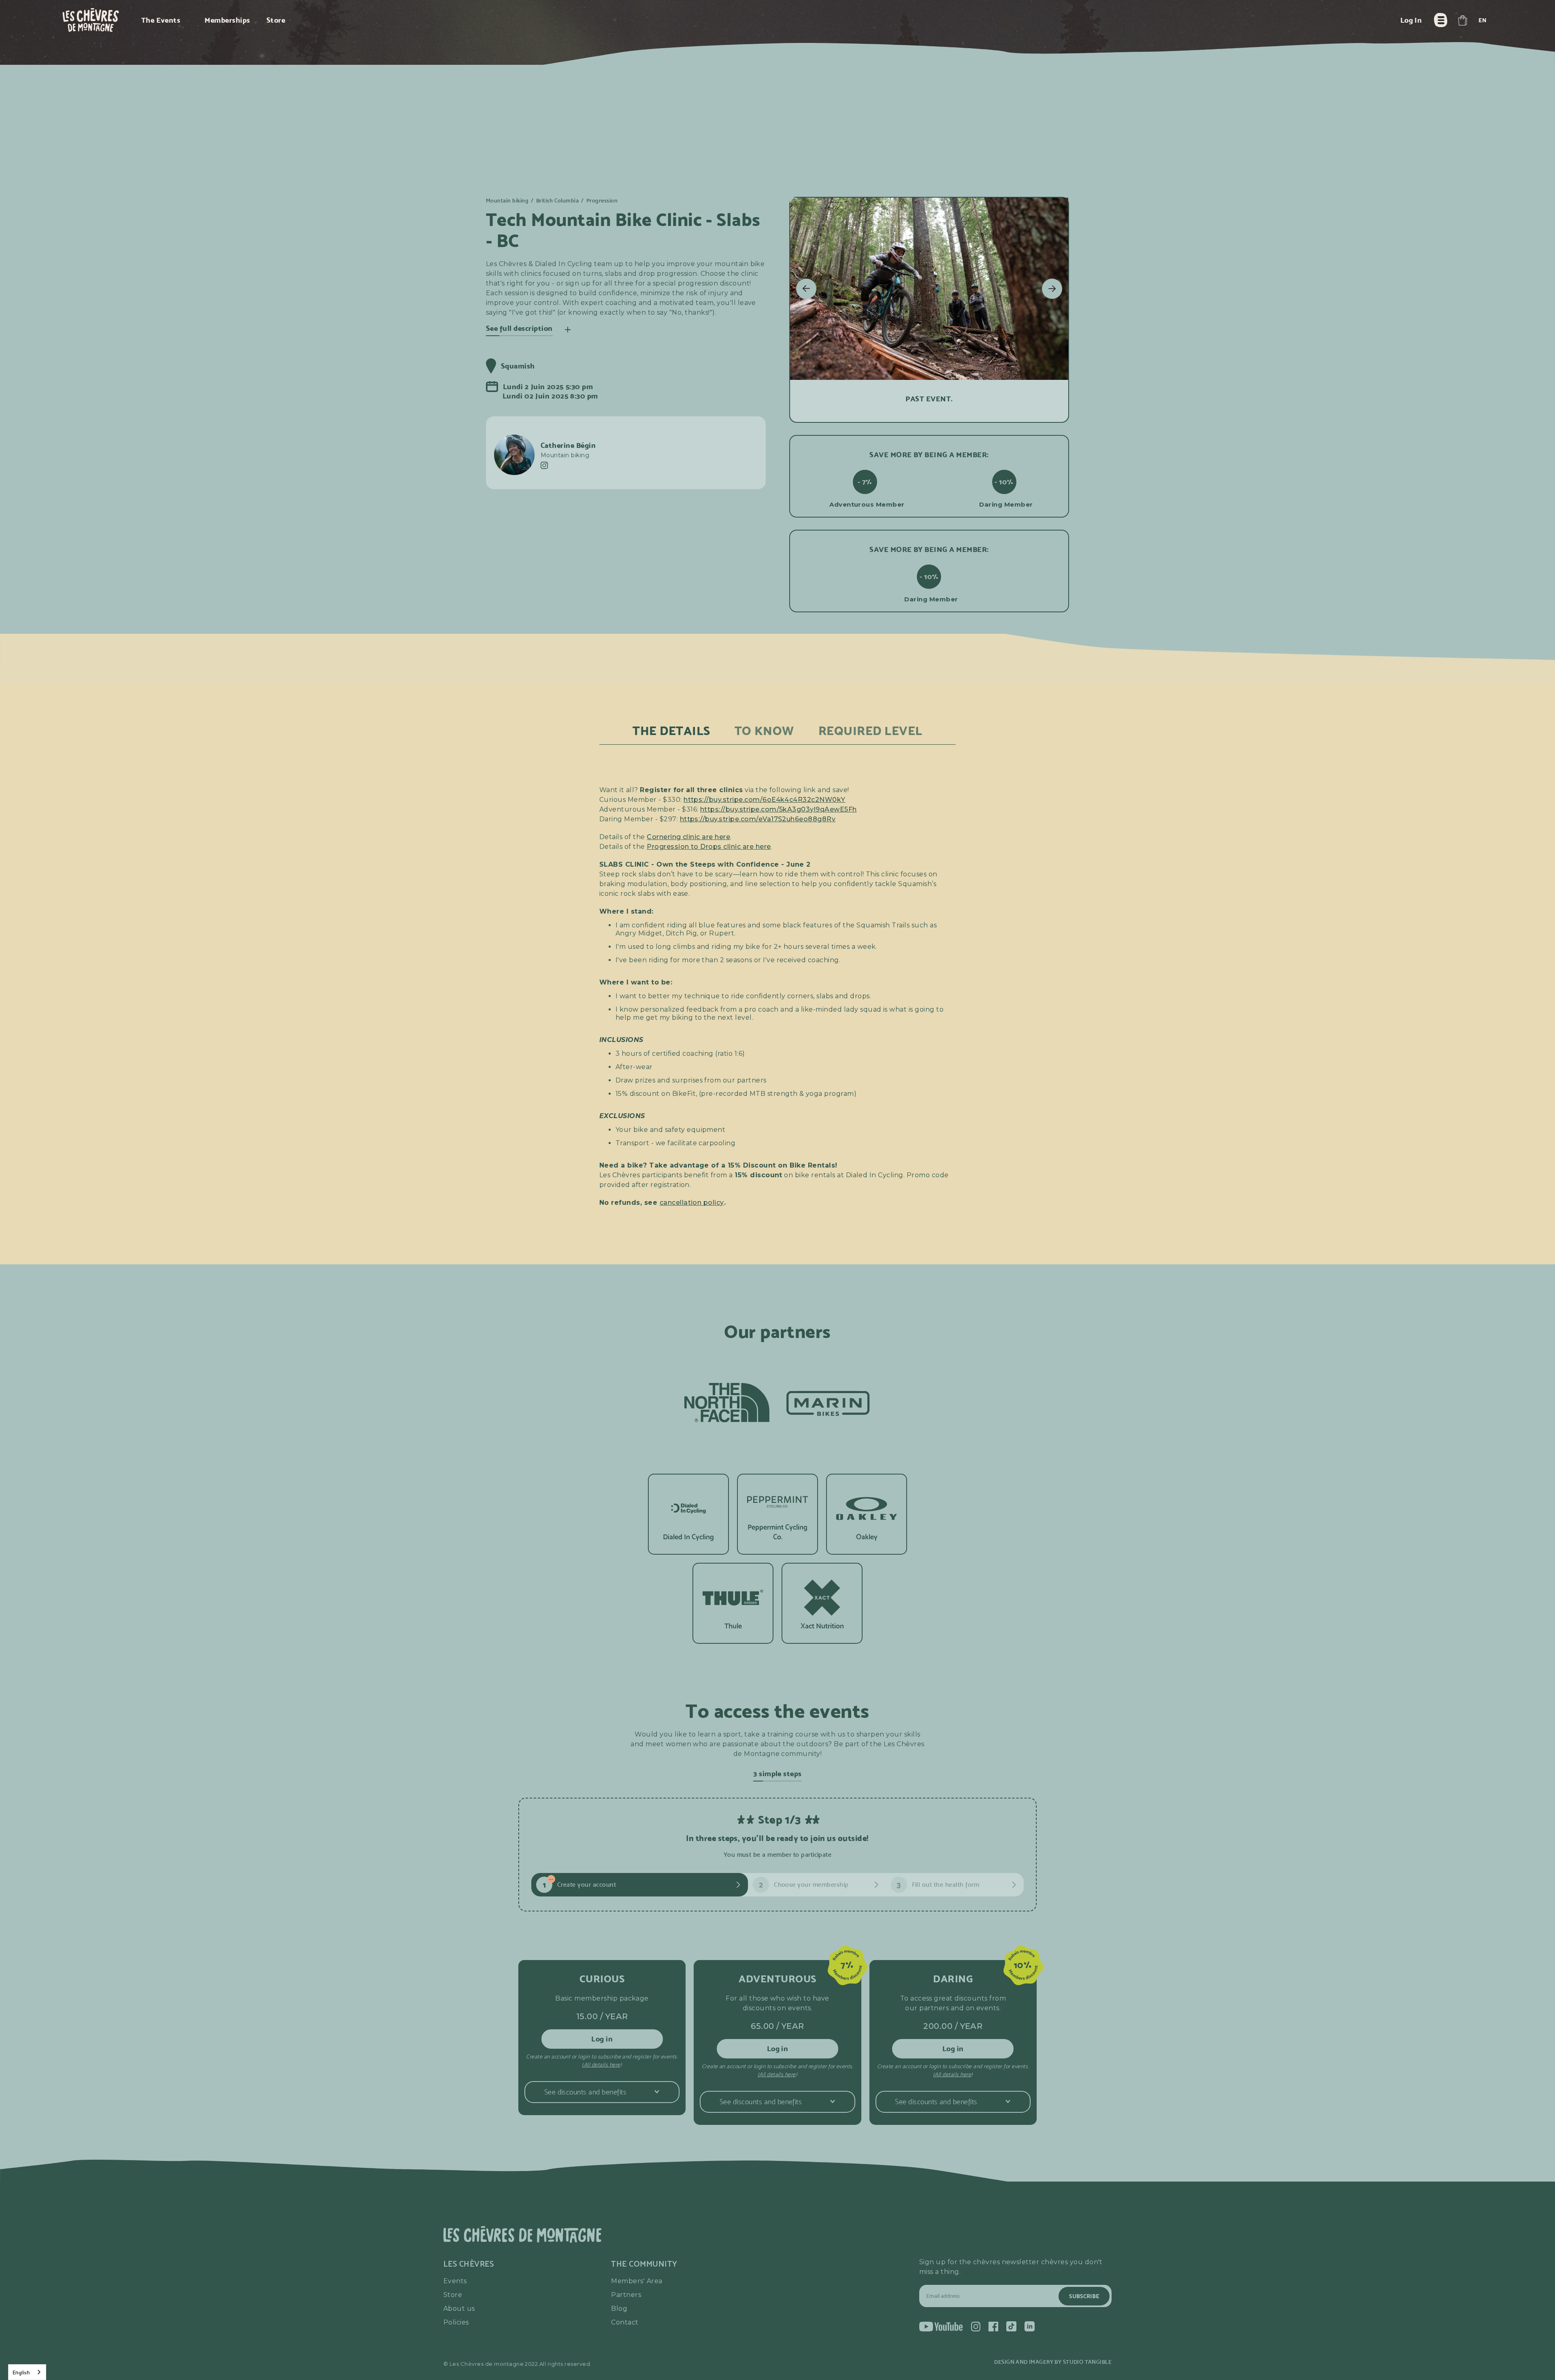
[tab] (671, 731)
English (21, 2372)
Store (453, 2295)
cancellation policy (692, 1203)
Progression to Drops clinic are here (709, 847)
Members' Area (637, 2281)
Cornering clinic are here (688, 837)
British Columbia (558, 201)
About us (459, 2309)
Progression (602, 201)
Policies (456, 2322)
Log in (602, 2039)
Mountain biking (507, 201)
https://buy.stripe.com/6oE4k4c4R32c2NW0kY (765, 800)
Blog (619, 2309)
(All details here (601, 2065)
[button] (1462, 20)
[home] (91, 20)
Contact (625, 2322)
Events (455, 2281)
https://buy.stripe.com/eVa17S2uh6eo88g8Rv (758, 819)
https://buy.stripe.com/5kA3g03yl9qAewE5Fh (779, 809)
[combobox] (27, 2372)
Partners (626, 2295)
